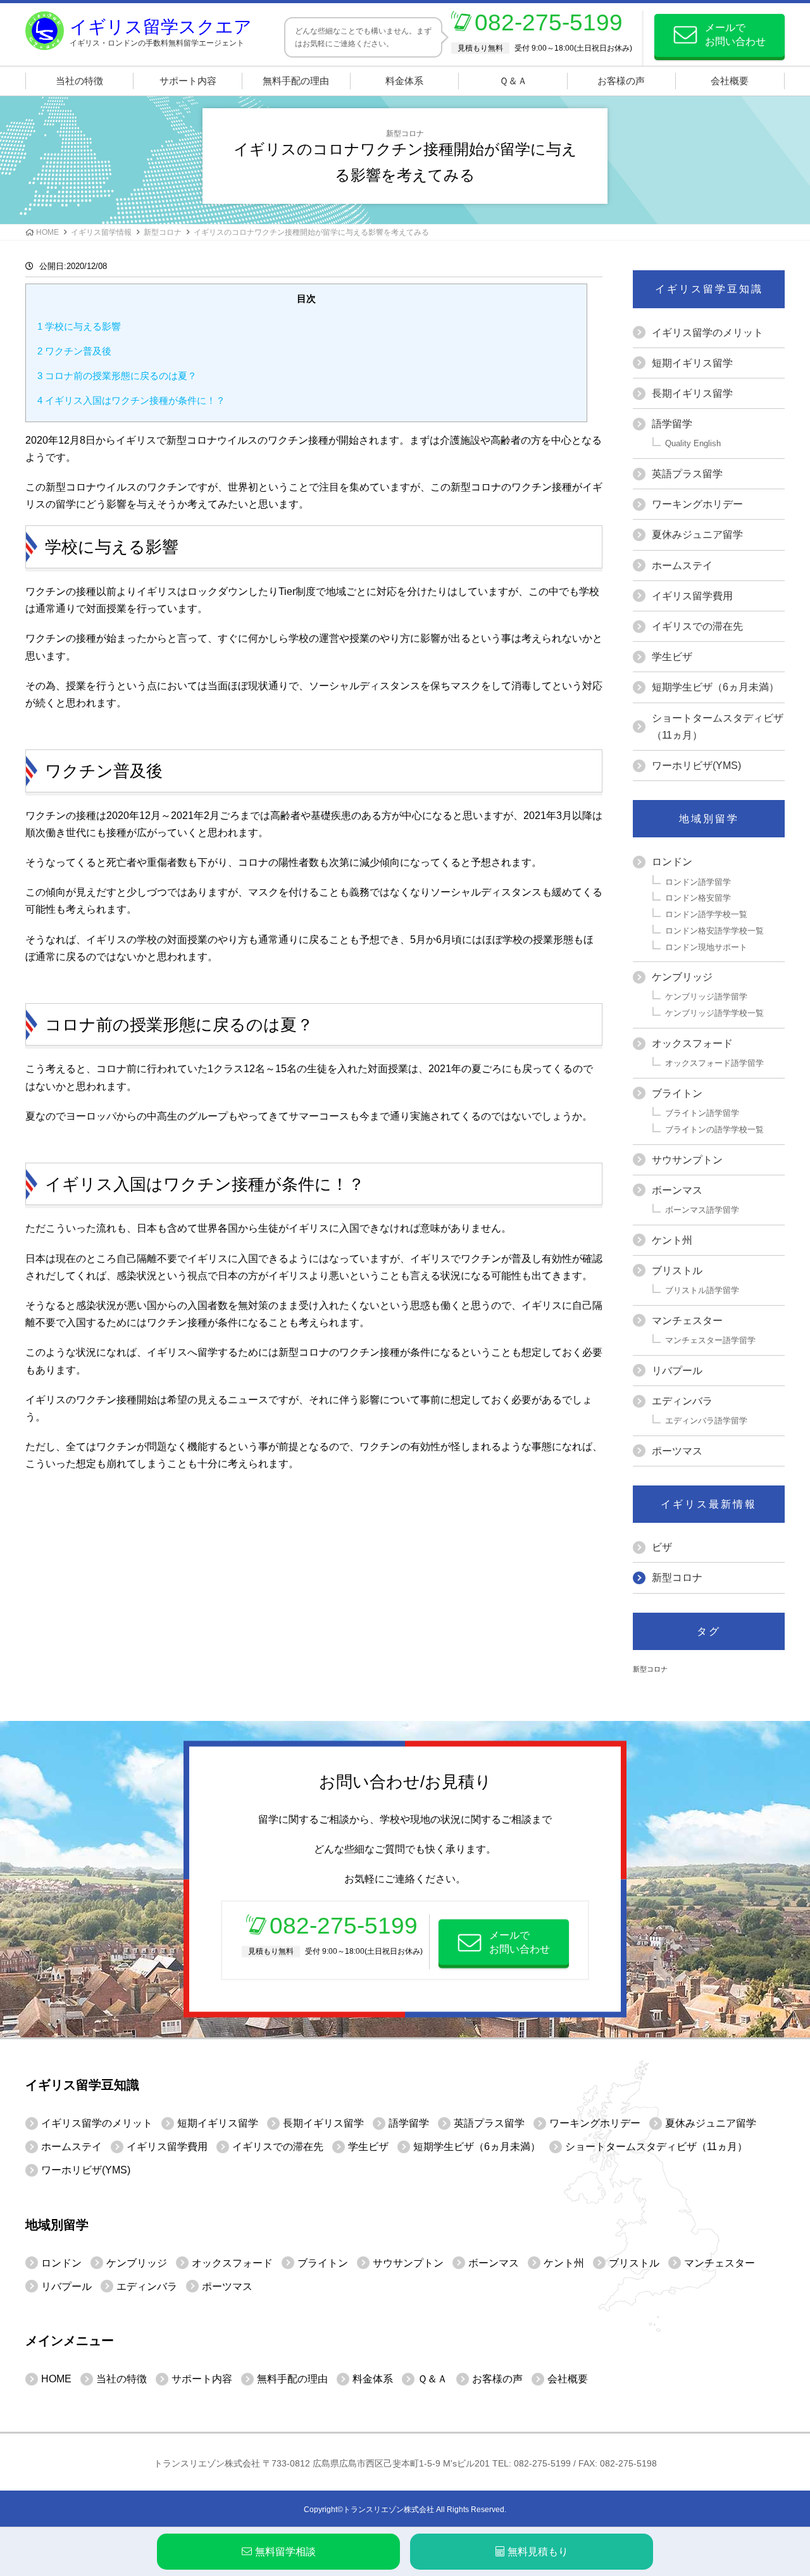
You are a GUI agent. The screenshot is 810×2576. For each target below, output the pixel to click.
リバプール (677, 1371)
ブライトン (677, 1093)
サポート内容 (188, 81)
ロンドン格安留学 (698, 898)
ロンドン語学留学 (698, 882)
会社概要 (730, 81)
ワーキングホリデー (697, 504)
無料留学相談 (285, 2552)
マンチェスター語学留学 (710, 1340)
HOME (47, 232)
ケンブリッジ (682, 977)
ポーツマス (677, 1451)
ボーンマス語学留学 (702, 1210)
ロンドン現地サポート (706, 947)
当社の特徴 (79, 81)
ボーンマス (677, 1190)
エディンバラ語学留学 (706, 1421)
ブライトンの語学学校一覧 (714, 1129)
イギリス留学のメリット (707, 333)
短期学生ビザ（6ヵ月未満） (715, 687)
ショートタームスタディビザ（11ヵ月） (718, 727)
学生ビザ (672, 657)
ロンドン (672, 862)
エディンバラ (682, 1401)
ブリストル (677, 1271)
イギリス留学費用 (692, 596)
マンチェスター (687, 1321)
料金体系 (404, 81)
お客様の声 (621, 81)
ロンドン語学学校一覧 (706, 914)
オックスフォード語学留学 (714, 1063)
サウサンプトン (687, 1160)
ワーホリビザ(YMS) (696, 766)
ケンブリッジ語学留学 (706, 997)
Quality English (693, 443)
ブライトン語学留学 (702, 1113)
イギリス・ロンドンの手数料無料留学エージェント (161, 32)
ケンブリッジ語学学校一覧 (714, 1013)
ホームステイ (682, 566)
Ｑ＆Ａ (513, 81)
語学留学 (672, 424)
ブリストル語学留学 (702, 1290)
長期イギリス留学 (692, 393)
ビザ (662, 1547)
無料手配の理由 (296, 81)
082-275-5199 (549, 22)
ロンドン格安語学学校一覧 (714, 931)
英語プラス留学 (687, 474)
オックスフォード (692, 1043)
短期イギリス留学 (692, 363)
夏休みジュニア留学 (697, 535)
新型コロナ (163, 232)
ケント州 (672, 1240)
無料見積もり (538, 2552)
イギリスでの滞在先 (697, 626)
